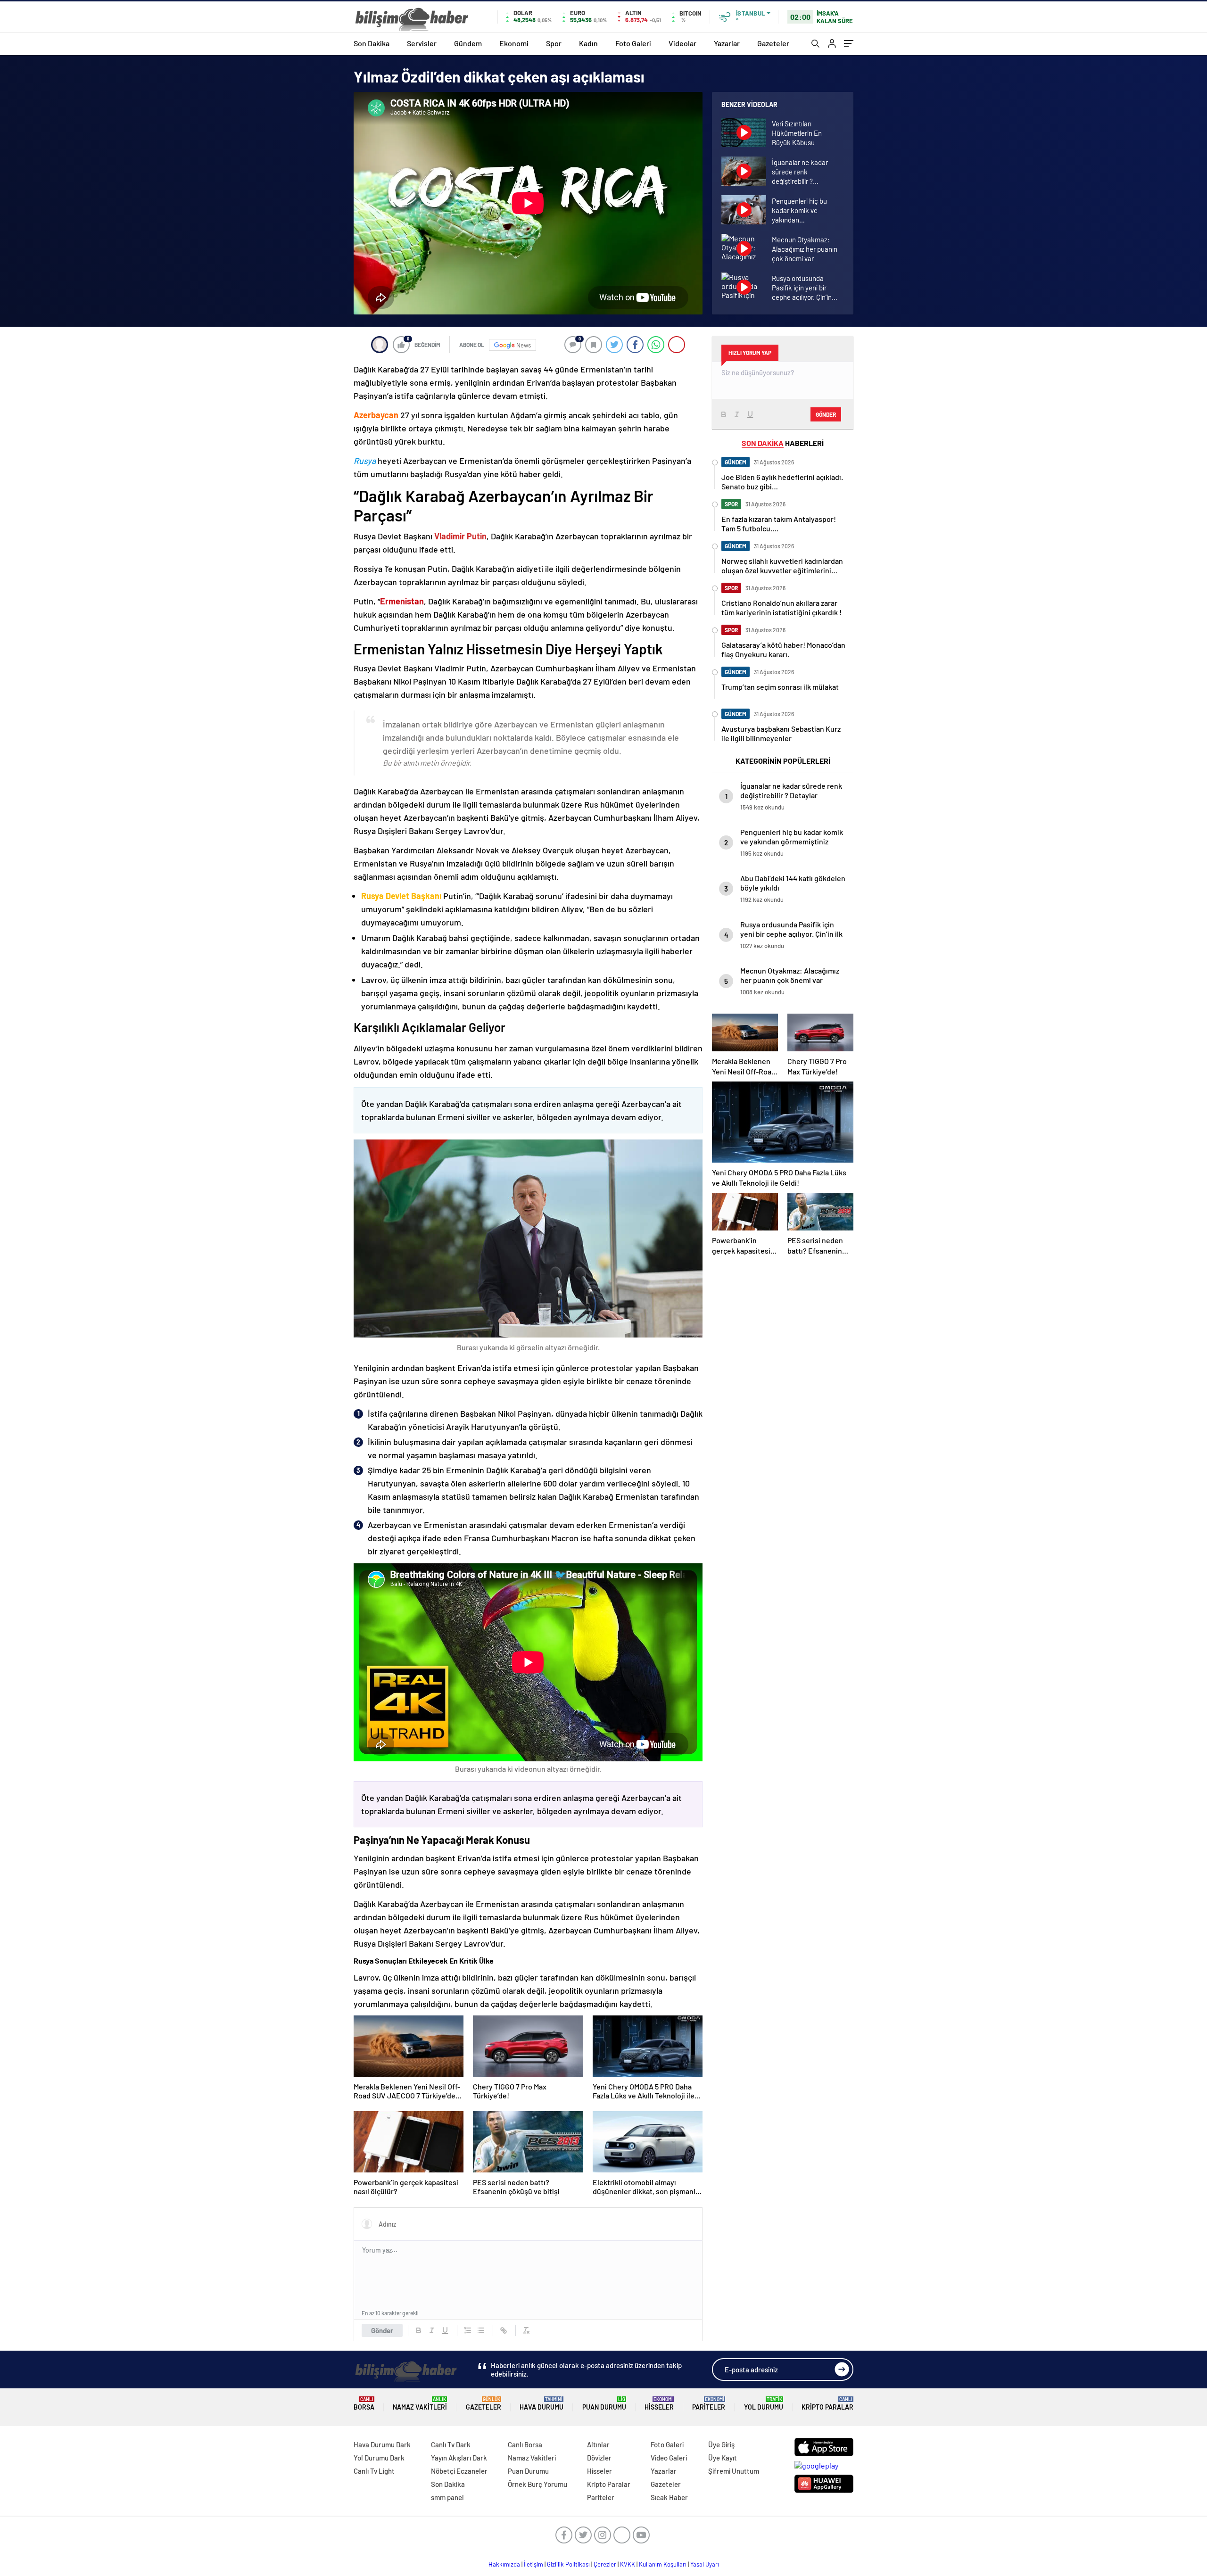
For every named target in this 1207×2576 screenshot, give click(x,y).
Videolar (682, 43)
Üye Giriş (721, 2444)
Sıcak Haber (669, 2497)
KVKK (628, 2564)
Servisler (422, 43)
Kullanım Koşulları (663, 2564)
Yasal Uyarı (705, 2564)
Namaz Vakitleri (420, 2404)
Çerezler (605, 2564)
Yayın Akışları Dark (459, 2458)
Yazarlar (727, 43)
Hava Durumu (541, 2404)
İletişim (533, 2564)
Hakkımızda (504, 2564)
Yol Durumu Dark (379, 2458)
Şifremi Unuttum (734, 2471)
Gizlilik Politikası (568, 2564)
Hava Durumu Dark (382, 2444)
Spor (554, 43)
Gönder (382, 2330)
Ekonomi (514, 43)
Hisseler (659, 2404)
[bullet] (481, 2330)
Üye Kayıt (723, 2458)
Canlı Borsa (525, 2444)
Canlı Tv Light (374, 2471)
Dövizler (599, 2458)
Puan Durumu (604, 2404)
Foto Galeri (633, 43)
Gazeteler (773, 43)
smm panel (447, 2497)
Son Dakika (372, 43)
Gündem (468, 43)
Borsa (364, 2404)
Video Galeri (669, 2458)
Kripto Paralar (827, 2404)
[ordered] (468, 2330)
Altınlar (598, 2444)
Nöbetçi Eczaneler (459, 2471)
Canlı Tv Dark (451, 2444)
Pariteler (709, 2404)
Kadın (588, 43)
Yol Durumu (764, 2404)
